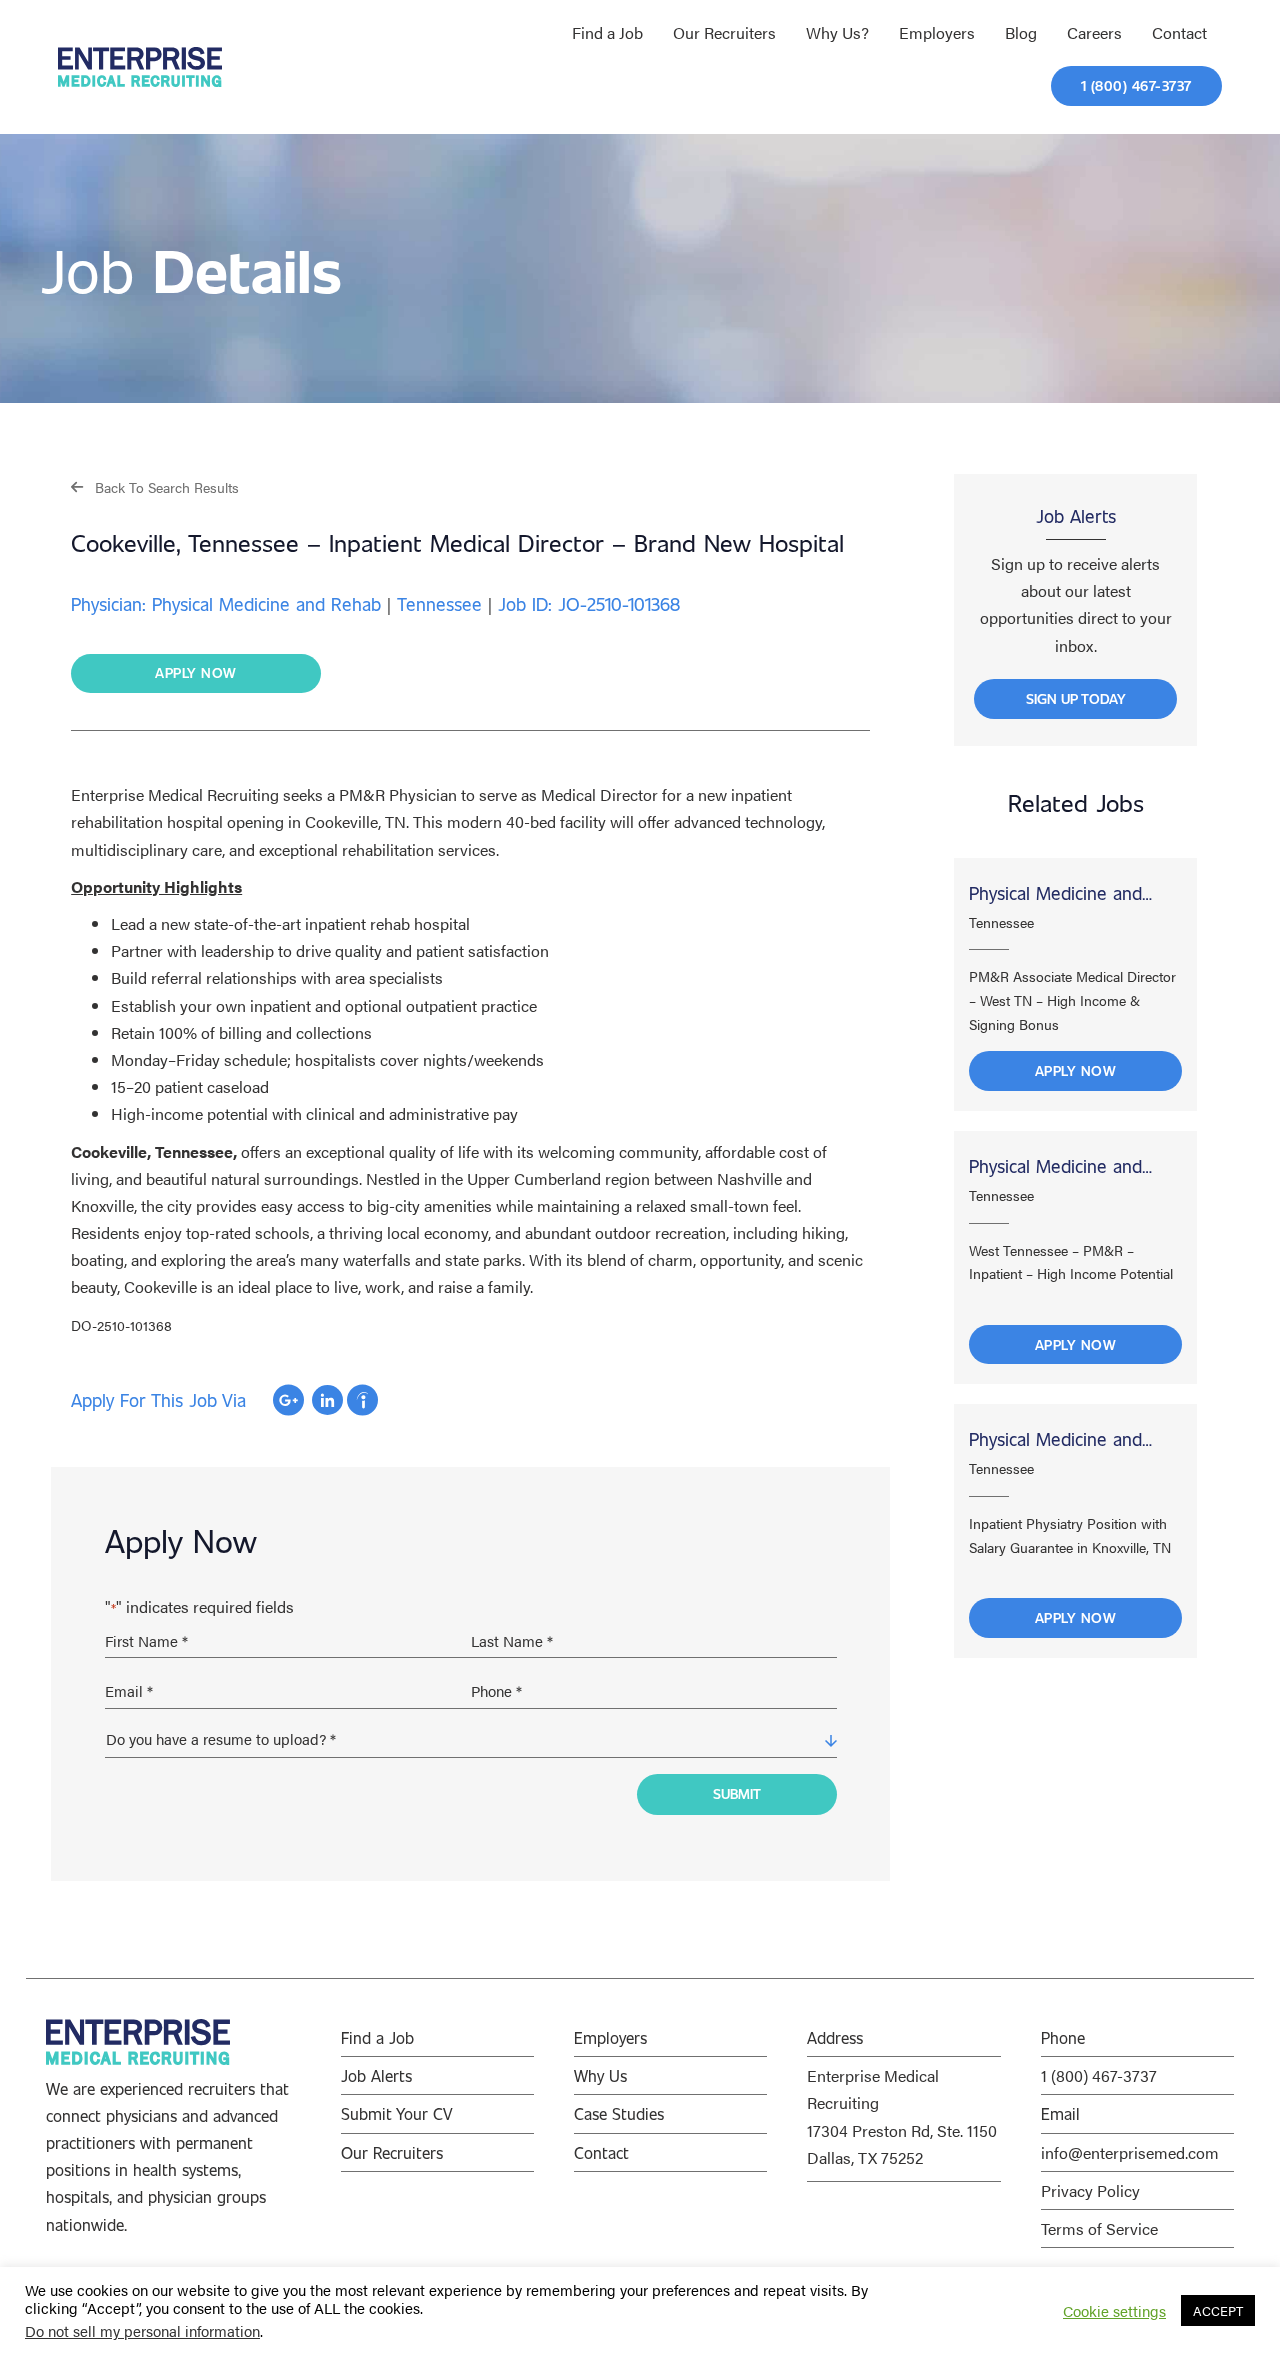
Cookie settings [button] (1114, 2311)
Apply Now (1076, 1070)
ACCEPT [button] (1218, 2310)
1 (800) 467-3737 (1099, 2075)
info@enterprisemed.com (1130, 2152)
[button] (155, 486)
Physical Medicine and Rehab (1055, 895)
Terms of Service (1099, 2228)
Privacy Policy (1090, 2190)
